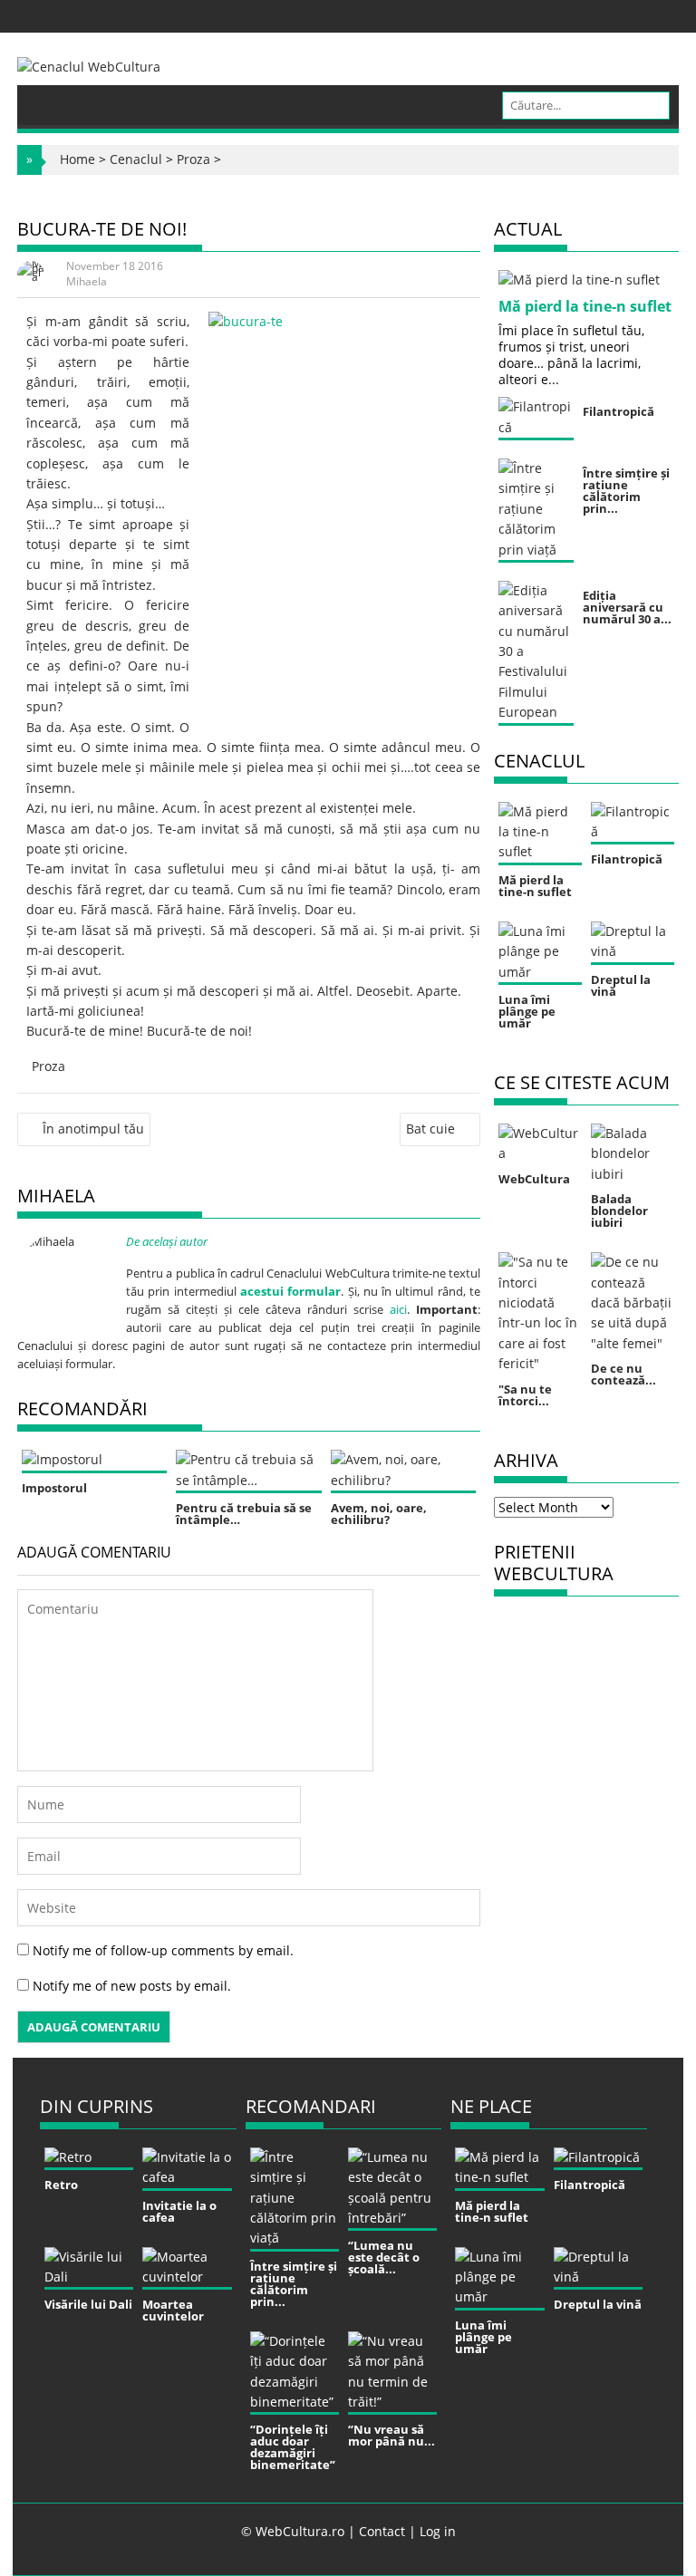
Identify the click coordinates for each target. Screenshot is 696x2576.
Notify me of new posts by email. (132, 1986)
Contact (382, 2531)
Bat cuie (430, 1129)
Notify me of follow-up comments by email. (163, 1950)
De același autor (167, 1241)
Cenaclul (136, 159)
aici (398, 1309)
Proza (193, 159)
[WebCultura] (50, 99)
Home (77, 159)
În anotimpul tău (93, 1129)
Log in (438, 2531)
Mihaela (87, 281)
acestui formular (290, 1291)
